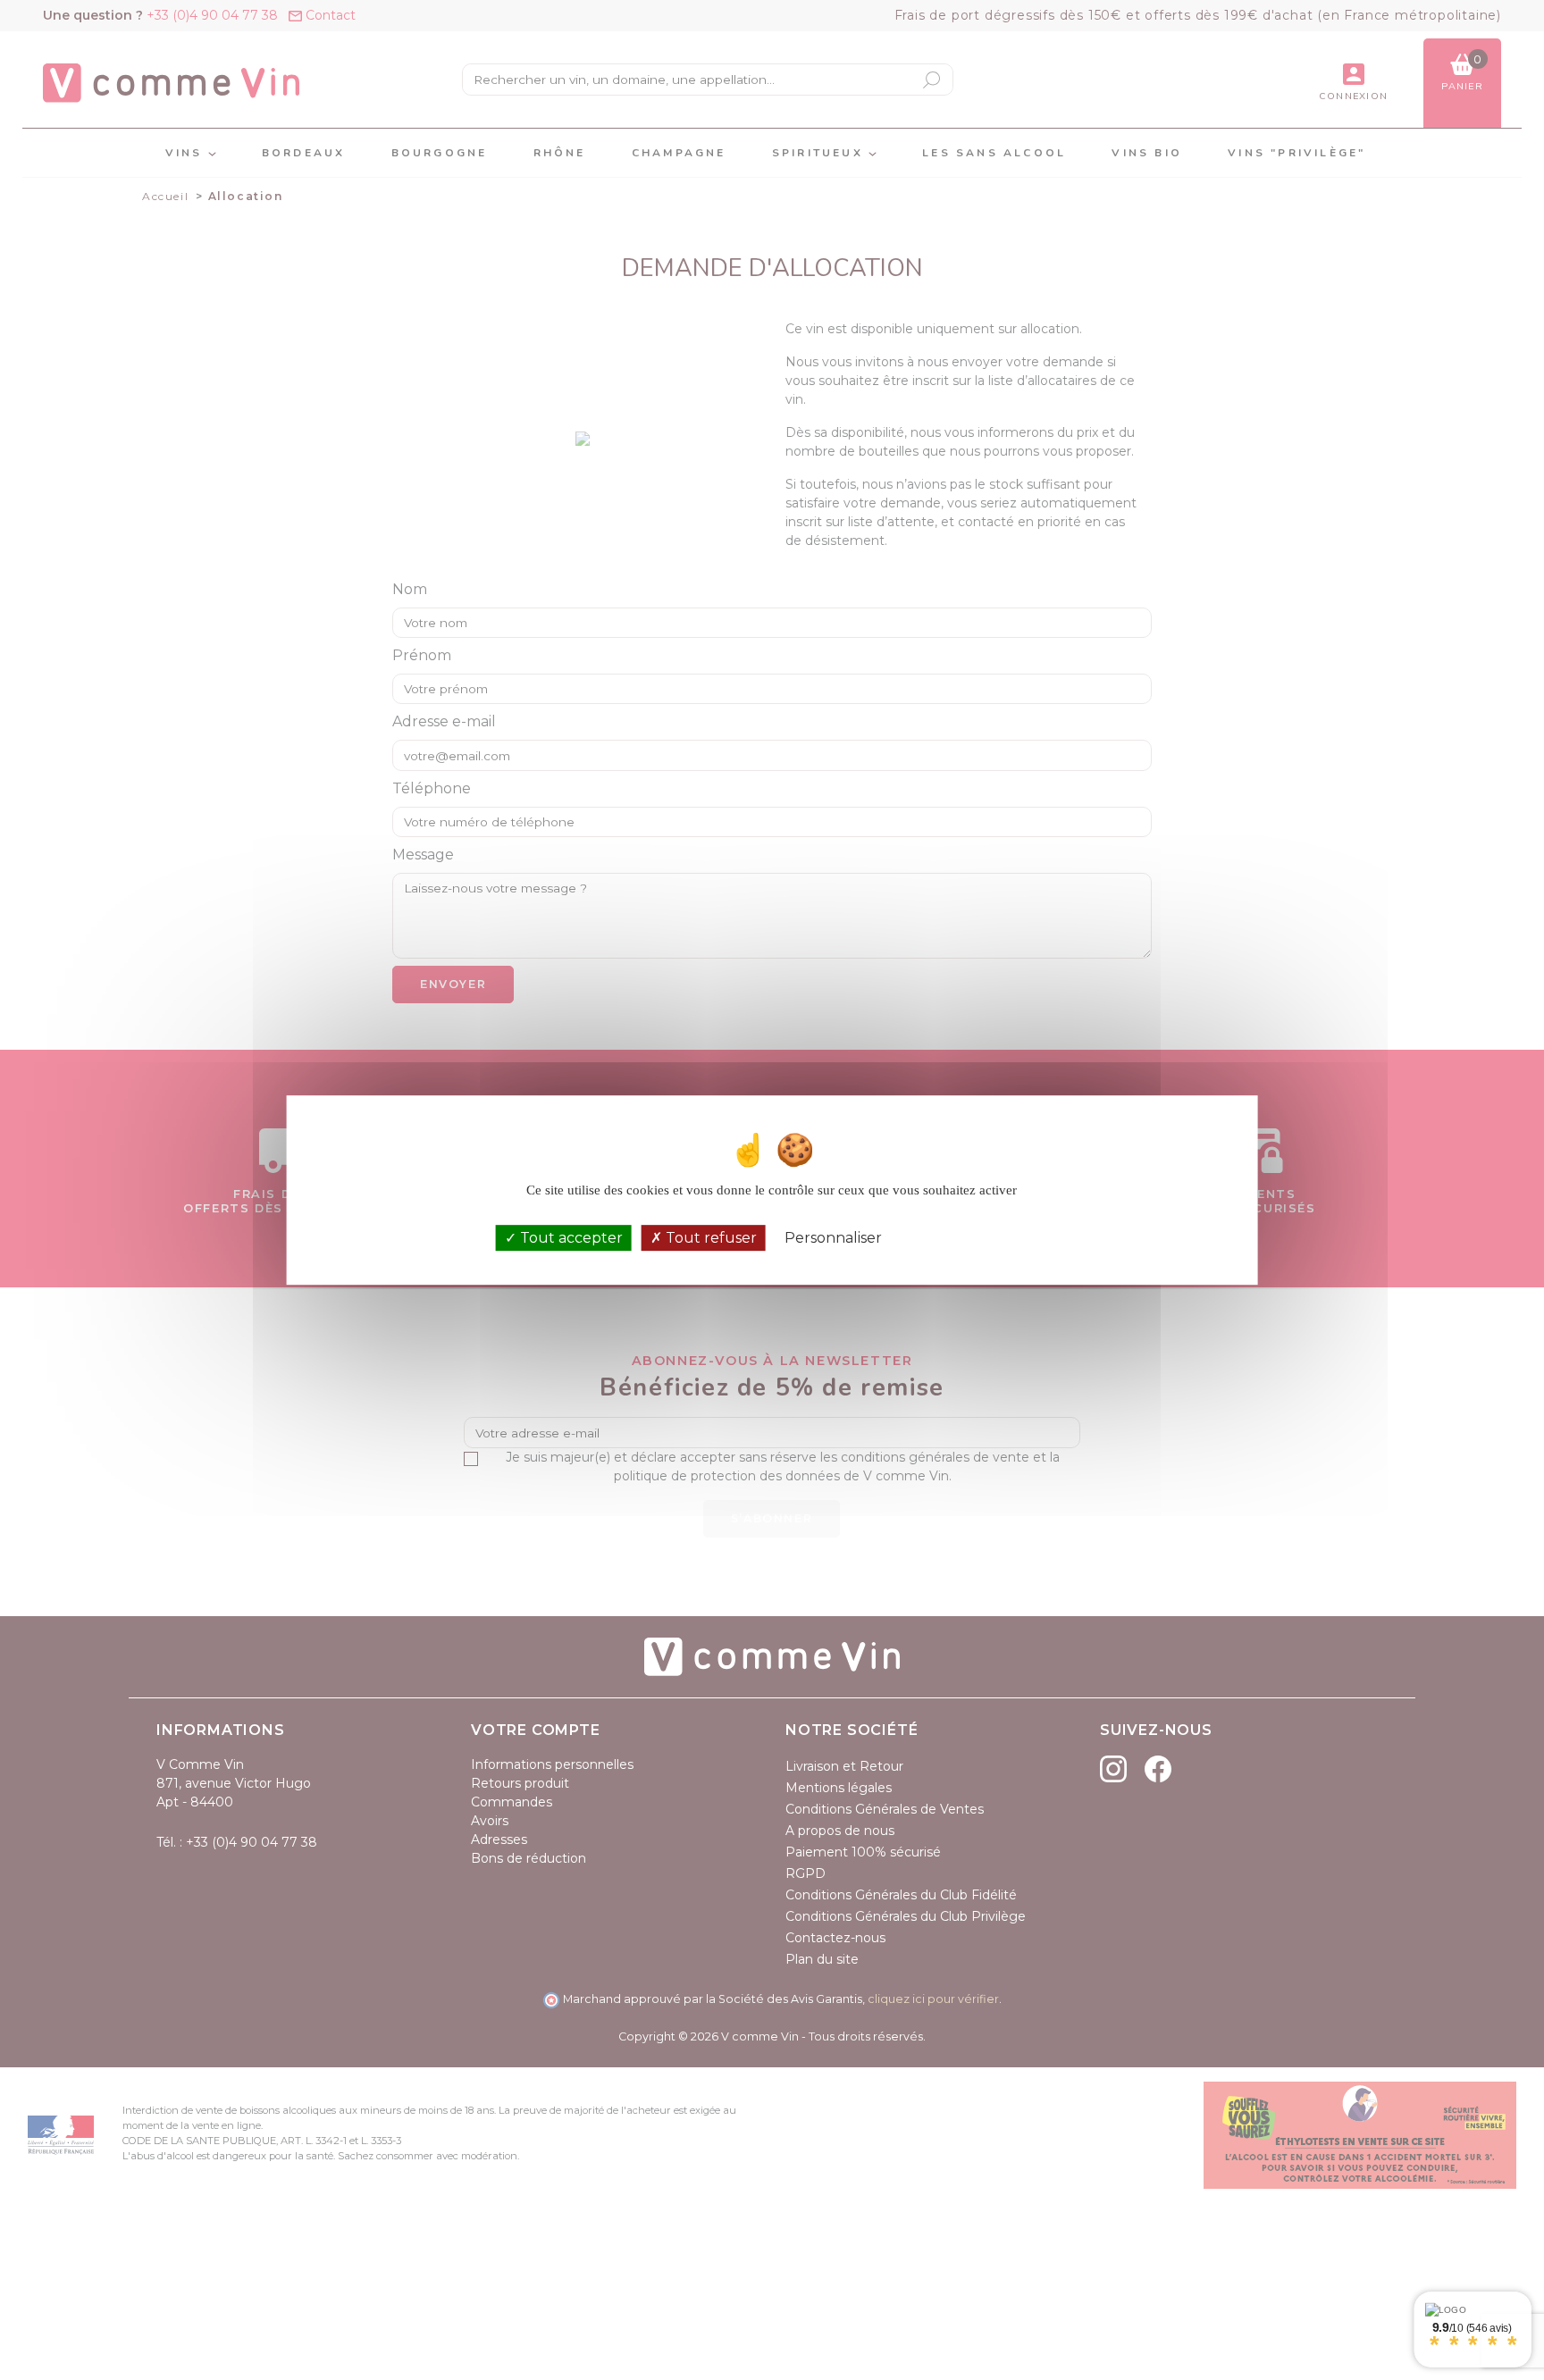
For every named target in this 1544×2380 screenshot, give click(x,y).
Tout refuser (709, 1238)
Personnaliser (833, 1238)
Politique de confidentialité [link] (974, 1238)
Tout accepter (570, 1238)
